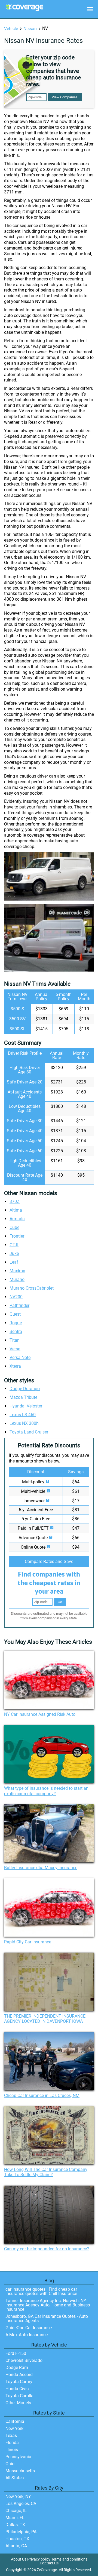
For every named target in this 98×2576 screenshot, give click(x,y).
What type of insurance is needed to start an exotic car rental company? (46, 1791)
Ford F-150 (16, 2353)
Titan (15, 1340)
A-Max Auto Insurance (27, 2335)
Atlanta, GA (16, 2546)
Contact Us (49, 2563)
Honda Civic (17, 2389)
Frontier (17, 1236)
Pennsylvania (18, 2457)
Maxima (17, 1271)
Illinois (12, 2450)
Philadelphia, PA (21, 2532)
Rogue (16, 1323)
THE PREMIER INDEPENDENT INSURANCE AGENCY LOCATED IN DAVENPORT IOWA (45, 2019)
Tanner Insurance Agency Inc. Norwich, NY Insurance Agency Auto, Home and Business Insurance (48, 2305)
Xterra (15, 1366)
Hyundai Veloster (26, 1406)
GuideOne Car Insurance (29, 2328)
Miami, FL (15, 2518)
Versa (15, 1349)
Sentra (16, 1331)
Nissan (30, 29)
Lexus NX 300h (24, 1423)
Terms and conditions (69, 2559)
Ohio (10, 2464)
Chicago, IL (16, 2511)
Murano (17, 1279)
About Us (19, 2559)
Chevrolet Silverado (24, 2360)
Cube (14, 1227)
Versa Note (20, 1357)
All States (15, 2478)
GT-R (14, 1245)
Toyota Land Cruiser (29, 1432)
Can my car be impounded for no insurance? (47, 2249)
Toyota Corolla (19, 2396)
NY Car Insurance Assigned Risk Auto (40, 1714)
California (15, 2421)
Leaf (14, 1262)
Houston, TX (17, 2539)
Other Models (18, 2403)
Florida (12, 2443)
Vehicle (11, 29)
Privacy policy (39, 2559)
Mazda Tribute (23, 1397)
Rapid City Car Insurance (28, 1942)
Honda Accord (19, 2375)
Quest (15, 1314)
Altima (16, 1210)
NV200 (16, 1297)
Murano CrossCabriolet (32, 1288)
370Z (15, 1201)
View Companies (65, 97)
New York (14, 2428)
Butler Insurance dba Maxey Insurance (41, 1868)
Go (60, 1602)
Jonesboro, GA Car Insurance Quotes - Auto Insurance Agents (47, 2318)
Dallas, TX (15, 2525)
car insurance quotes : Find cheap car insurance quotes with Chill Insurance (41, 2291)
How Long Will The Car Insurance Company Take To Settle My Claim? (46, 2172)
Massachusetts (20, 2471)
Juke (14, 1253)
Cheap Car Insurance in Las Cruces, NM (42, 2096)
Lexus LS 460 (23, 1415)
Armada (17, 1219)
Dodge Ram (17, 2368)
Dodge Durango (25, 1389)
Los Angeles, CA (21, 2504)
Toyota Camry (19, 2382)
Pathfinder (19, 1305)
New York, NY (18, 2496)
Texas (11, 2436)
